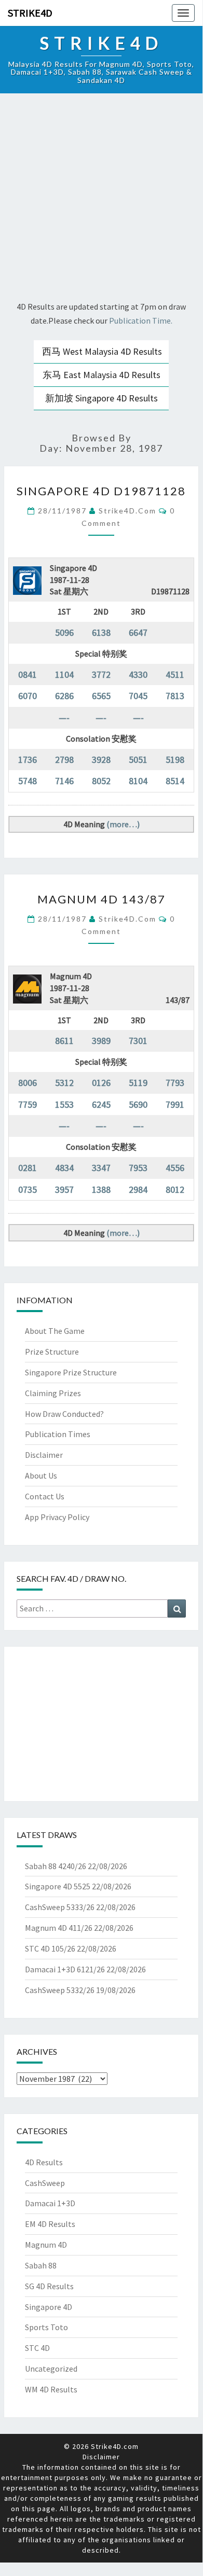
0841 (28, 674)
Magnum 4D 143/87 (102, 899)
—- (64, 718)
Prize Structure (52, 1352)
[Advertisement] (101, 199)
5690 (138, 1104)
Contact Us (45, 1496)
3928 (101, 760)
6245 (101, 1104)
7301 (138, 1041)
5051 (138, 760)
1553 (64, 1104)
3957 (64, 1189)
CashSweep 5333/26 (60, 1907)
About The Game (55, 1331)
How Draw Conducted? (64, 1414)
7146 (64, 781)
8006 (28, 1083)
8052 (101, 781)
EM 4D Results (50, 2224)
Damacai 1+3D (50, 2203)
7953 (138, 1168)
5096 (64, 632)
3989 (101, 1041)
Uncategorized (51, 2369)
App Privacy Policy (57, 1517)
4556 (175, 1168)
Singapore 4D (49, 2307)
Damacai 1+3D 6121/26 (65, 1969)
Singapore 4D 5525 (58, 1886)
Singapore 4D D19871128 (101, 491)
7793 (175, 1083)
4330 (138, 674)
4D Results (44, 2162)
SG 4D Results (49, 2286)
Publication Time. (141, 321)
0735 (28, 1189)
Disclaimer (44, 1455)
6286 (64, 696)
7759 (28, 1104)
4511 (175, 674)
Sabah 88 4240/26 (56, 1866)
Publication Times (58, 1434)
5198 (175, 760)
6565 (101, 696)
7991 (175, 1104)
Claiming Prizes (53, 1393)
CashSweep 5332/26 (60, 1990)
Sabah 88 (41, 2265)
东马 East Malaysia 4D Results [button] (102, 375)
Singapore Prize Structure (71, 1372)
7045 (138, 696)
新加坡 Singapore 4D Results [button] (102, 398)
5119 (138, 1083)
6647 (138, 632)
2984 (138, 1189)
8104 (138, 781)
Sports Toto (46, 2327)
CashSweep (45, 2183)
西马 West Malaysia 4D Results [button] (102, 351)
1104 (64, 674)
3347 (101, 1168)
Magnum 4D (46, 2245)
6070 (28, 696)
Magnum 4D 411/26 (59, 1928)
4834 (64, 1168)
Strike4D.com (127, 511)
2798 (64, 760)
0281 (28, 1168)
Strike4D (30, 13)
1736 (28, 760)
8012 (175, 1189)
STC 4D (37, 2348)
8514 (175, 781)
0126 (101, 1083)
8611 (64, 1041)
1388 (101, 1189)
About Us (41, 1475)
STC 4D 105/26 (50, 1948)
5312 (64, 1083)
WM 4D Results (51, 2389)
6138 (101, 632)
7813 (175, 696)
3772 (101, 674)
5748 (28, 781)
